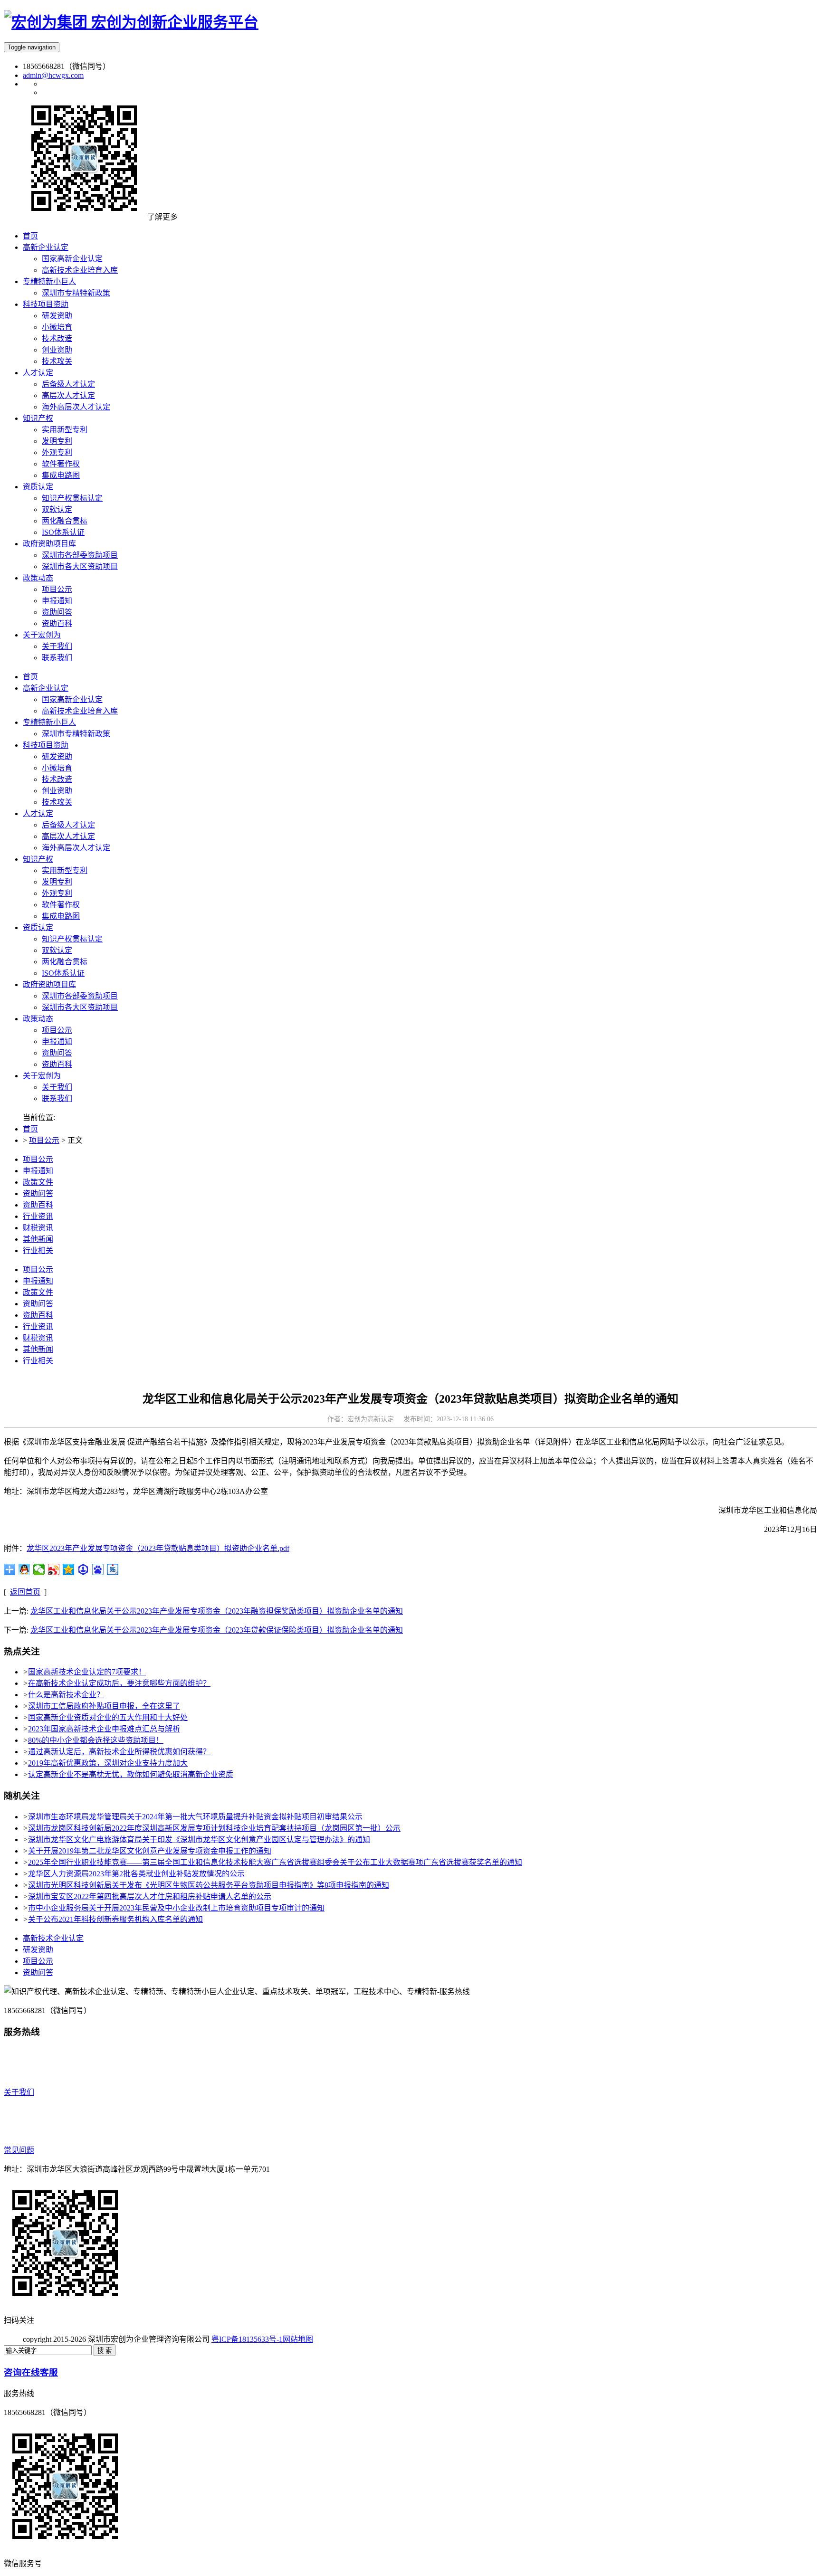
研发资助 (57, 756)
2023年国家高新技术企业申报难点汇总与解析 (104, 1729)
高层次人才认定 (68, 836)
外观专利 (57, 893)
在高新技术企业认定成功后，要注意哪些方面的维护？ (119, 1683)
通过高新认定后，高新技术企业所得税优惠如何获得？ (119, 1752)
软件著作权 (61, 905)
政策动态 (38, 1019)
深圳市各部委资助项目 (80, 996)
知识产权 (38, 859)
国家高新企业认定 (72, 699)
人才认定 (38, 813)
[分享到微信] (39, 1569)
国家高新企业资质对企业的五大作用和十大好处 (108, 1717)
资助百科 (57, 1064)
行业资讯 (38, 1216)
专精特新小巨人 (49, 722)
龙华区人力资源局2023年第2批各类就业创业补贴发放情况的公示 (136, 1874)
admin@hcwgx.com (53, 75)
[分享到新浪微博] (54, 1569)
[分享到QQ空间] (69, 1569)
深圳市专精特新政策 (76, 734)
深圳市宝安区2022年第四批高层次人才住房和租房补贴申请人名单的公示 (150, 1896)
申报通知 (57, 1041)
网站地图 (298, 2339)
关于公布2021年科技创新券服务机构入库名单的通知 (115, 1919)
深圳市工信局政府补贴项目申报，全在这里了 (104, 1706)
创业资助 (57, 791)
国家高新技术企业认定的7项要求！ (87, 1672)
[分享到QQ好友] (24, 1569)
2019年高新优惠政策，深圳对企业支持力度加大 (108, 1763)
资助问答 (57, 1053)
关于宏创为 (42, 1076)
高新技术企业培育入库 (80, 711)
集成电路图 (61, 916)
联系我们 (57, 1098)
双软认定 (57, 950)
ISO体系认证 (63, 973)
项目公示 (57, 1030)
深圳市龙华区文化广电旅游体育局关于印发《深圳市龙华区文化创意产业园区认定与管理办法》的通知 (199, 1839)
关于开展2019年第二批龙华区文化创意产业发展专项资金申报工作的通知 (150, 1851)
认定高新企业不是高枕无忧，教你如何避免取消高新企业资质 (131, 1774)
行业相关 (38, 1250)
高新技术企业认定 (53, 1938)
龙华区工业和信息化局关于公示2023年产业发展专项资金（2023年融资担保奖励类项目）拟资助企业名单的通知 (217, 1611)
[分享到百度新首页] (98, 1569)
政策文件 (38, 1182)
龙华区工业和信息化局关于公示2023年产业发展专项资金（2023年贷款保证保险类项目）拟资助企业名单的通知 (217, 1630)
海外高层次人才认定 (76, 848)
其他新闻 (38, 1239)
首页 (30, 677)
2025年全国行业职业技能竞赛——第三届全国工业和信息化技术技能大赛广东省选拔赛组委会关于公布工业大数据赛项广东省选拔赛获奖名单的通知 (275, 1862)
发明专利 (57, 882)
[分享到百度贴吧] (113, 1569)
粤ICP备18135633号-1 (247, 2339)
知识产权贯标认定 (72, 939)
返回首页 (25, 1592)
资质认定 (38, 927)
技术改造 (57, 779)
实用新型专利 (65, 870)
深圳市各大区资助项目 (80, 1007)
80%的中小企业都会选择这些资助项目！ (96, 1740)
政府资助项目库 (49, 984)
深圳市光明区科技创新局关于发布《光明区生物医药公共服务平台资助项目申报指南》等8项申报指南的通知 (209, 1885)
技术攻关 (57, 802)
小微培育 (57, 768)
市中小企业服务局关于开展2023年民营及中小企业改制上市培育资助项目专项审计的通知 (176, 1908)
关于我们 (57, 1087)
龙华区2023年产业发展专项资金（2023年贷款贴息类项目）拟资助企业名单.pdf (158, 1548)
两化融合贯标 (65, 962)
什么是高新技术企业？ (66, 1695)
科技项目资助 (46, 745)
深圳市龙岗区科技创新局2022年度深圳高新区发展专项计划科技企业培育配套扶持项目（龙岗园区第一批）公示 (214, 1828)
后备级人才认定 (68, 825)
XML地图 (329, 2339)
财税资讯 (38, 1228)
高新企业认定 (46, 688)
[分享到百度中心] (83, 1569)
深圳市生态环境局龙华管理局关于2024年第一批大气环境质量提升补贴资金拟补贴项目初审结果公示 (195, 1817)
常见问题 (19, 2150)
